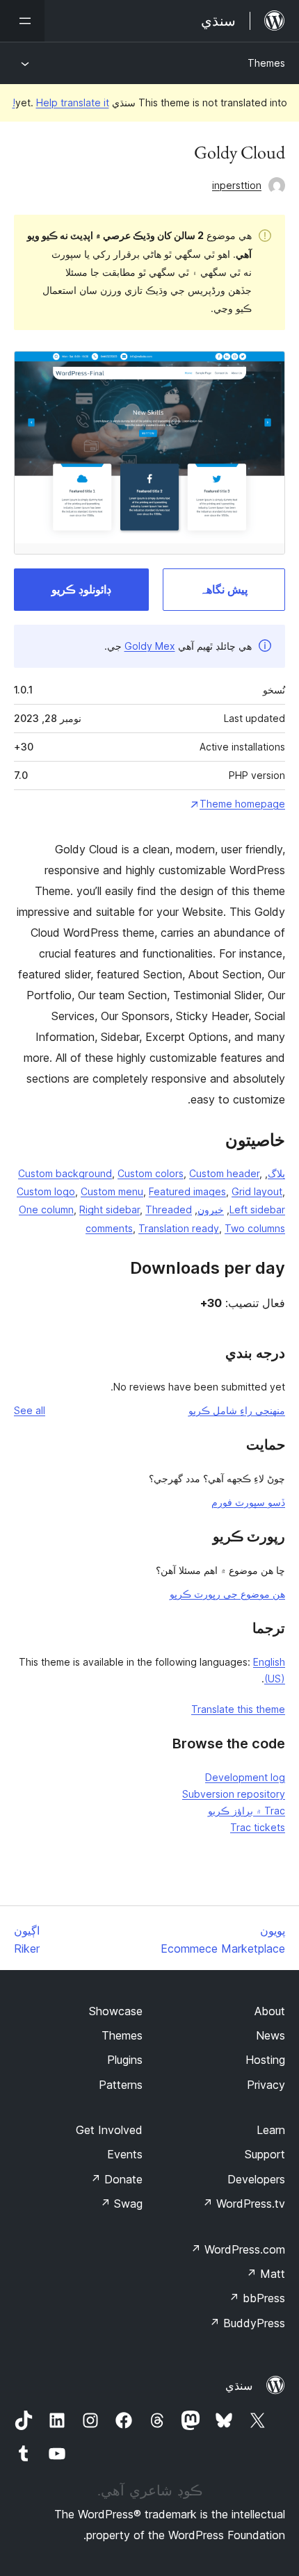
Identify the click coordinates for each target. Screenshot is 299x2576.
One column (46, 1209)
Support (265, 2154)
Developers (256, 2179)
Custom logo (46, 1191)
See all (30, 1410)
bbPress (257, 2298)
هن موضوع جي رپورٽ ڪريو (227, 1594)
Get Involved (109, 2130)
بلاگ (276, 1173)
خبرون (211, 1209)
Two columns (255, 1228)
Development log (245, 1777)
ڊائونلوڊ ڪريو (81, 589)
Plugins (125, 2060)
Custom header (224, 1173)
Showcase (116, 2011)
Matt (266, 2274)
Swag (121, 2204)
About (270, 2011)
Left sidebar (257, 1209)
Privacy (266, 2085)
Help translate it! (61, 102)
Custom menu (112, 1191)
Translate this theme (238, 1709)
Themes (266, 63)
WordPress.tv (244, 2204)
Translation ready (179, 1228)
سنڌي (239, 2386)
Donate (116, 2179)
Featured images (187, 1191)
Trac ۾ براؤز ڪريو (247, 1811)
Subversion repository (234, 1794)
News (270, 2035)
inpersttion (237, 185)
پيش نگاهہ (224, 589)
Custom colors (151, 1173)
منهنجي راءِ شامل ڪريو (237, 1410)
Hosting (265, 2060)
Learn (271, 2130)
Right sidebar (110, 1209)
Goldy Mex (150, 646)
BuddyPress (247, 2323)
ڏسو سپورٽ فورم (248, 1502)
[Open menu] (22, 21)
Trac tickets (258, 1827)
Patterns (121, 2085)
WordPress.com (238, 2249)
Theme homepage (242, 804)
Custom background (65, 1173)
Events (125, 2154)
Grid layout (257, 1191)
